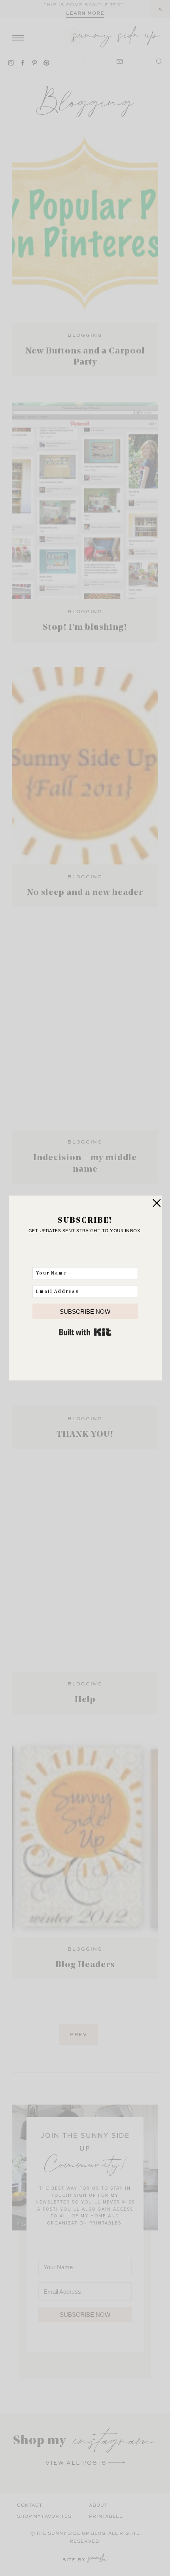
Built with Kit (85, 1332)
